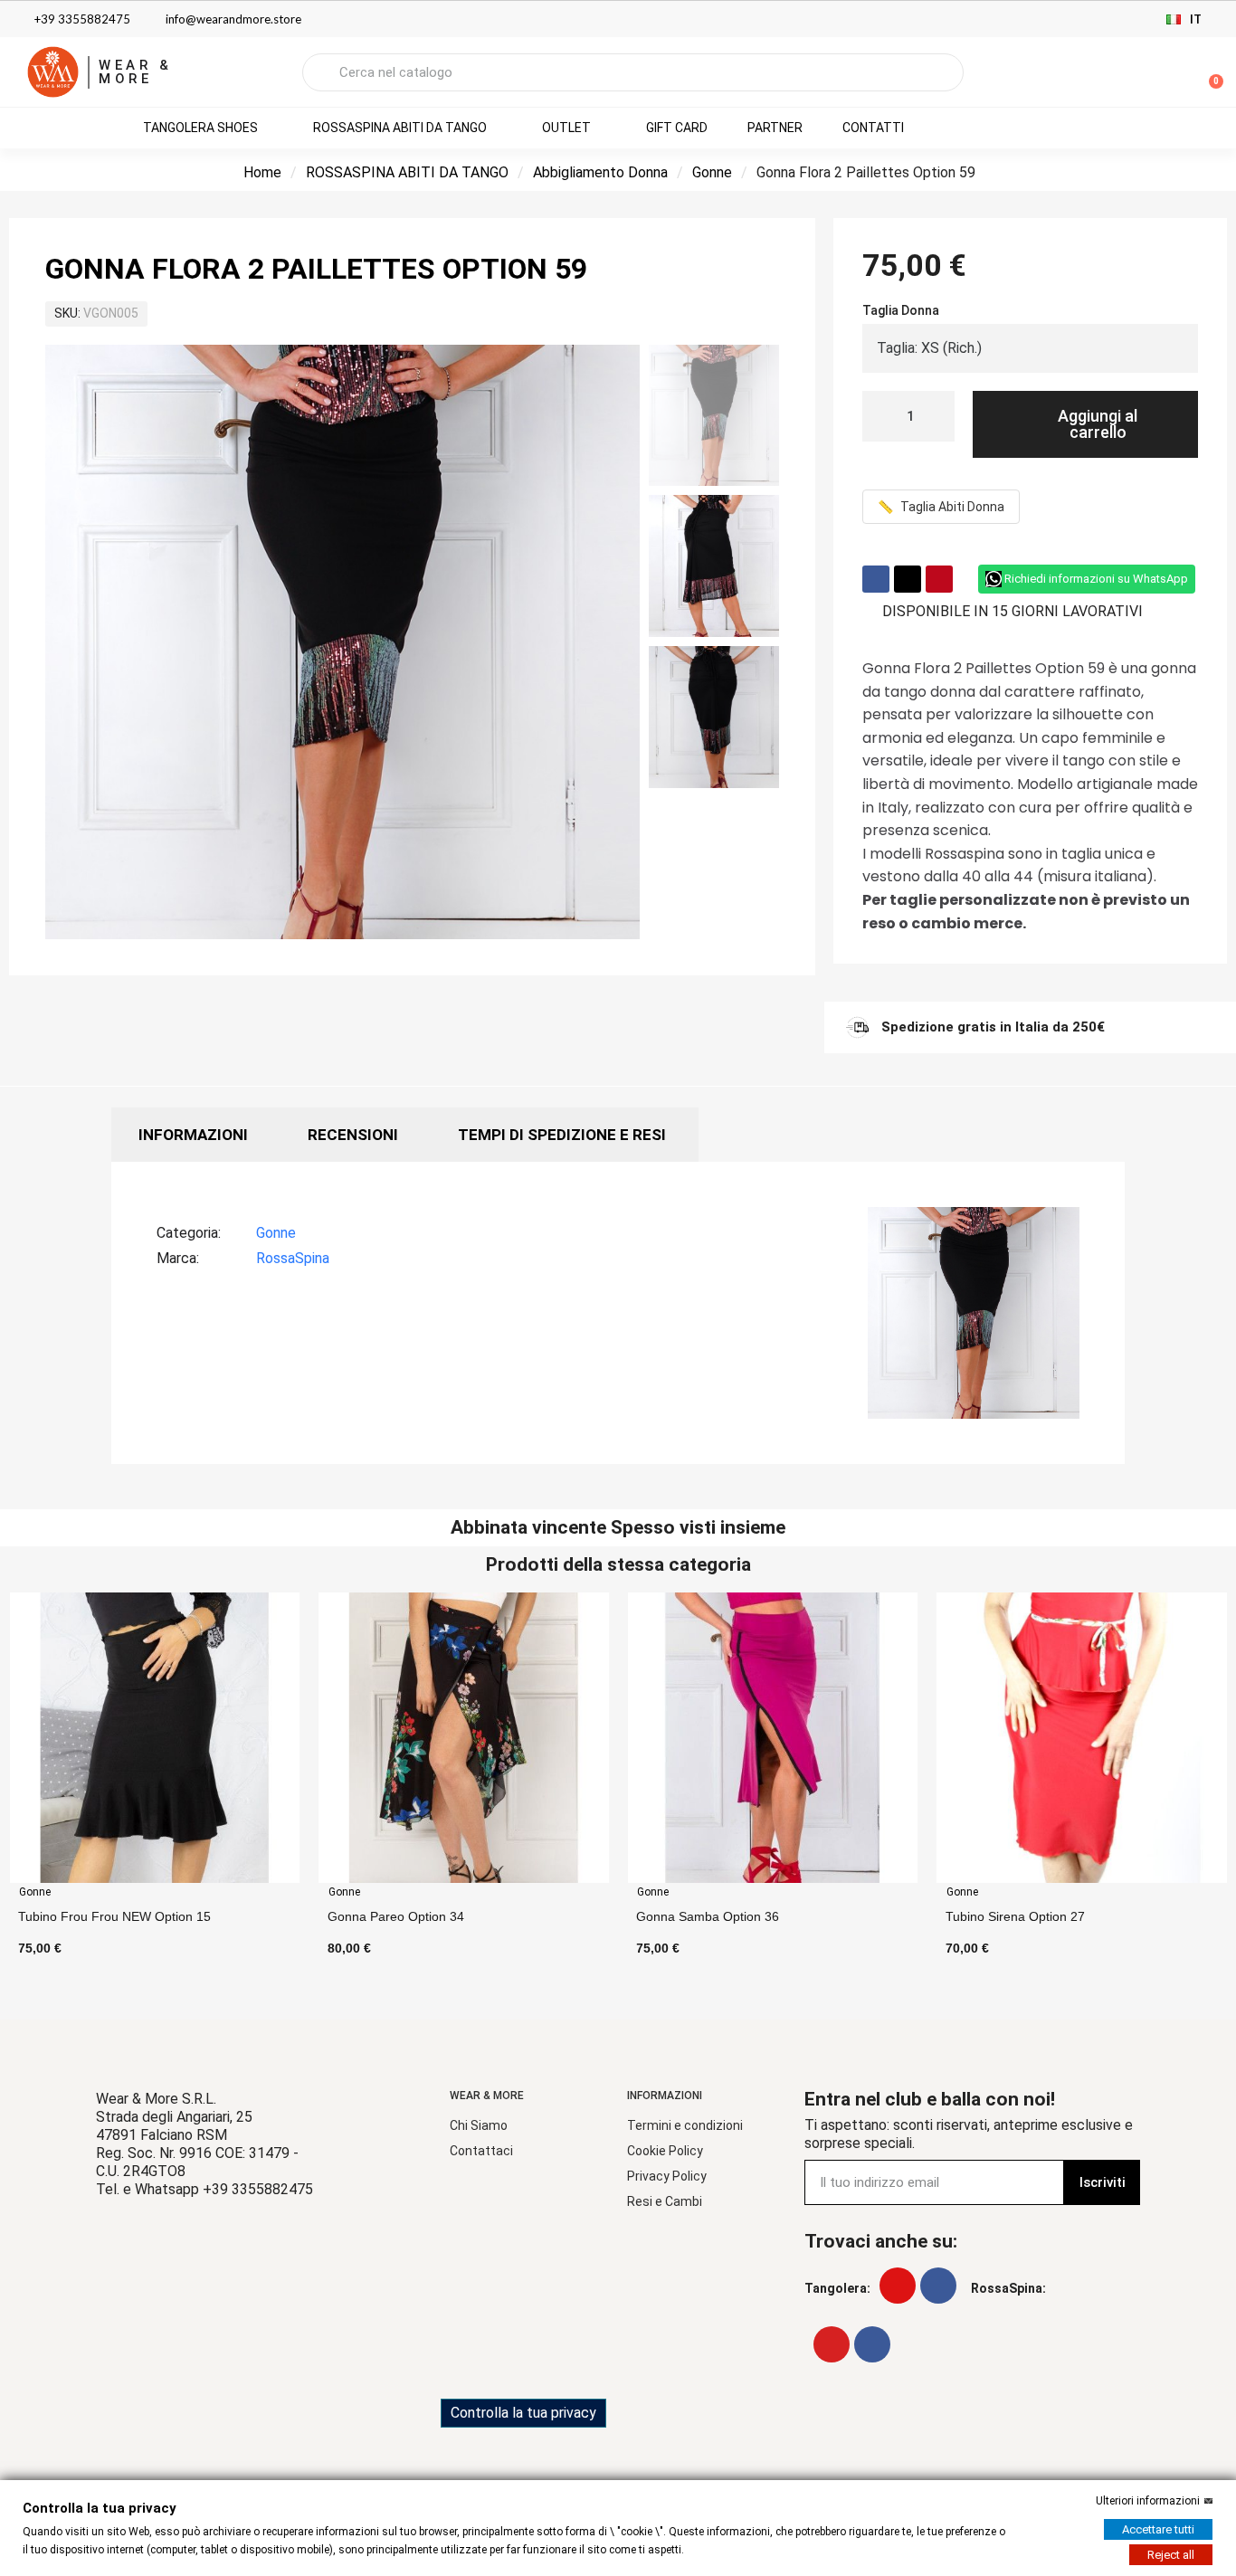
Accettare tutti (1158, 2529)
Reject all (1171, 2555)
